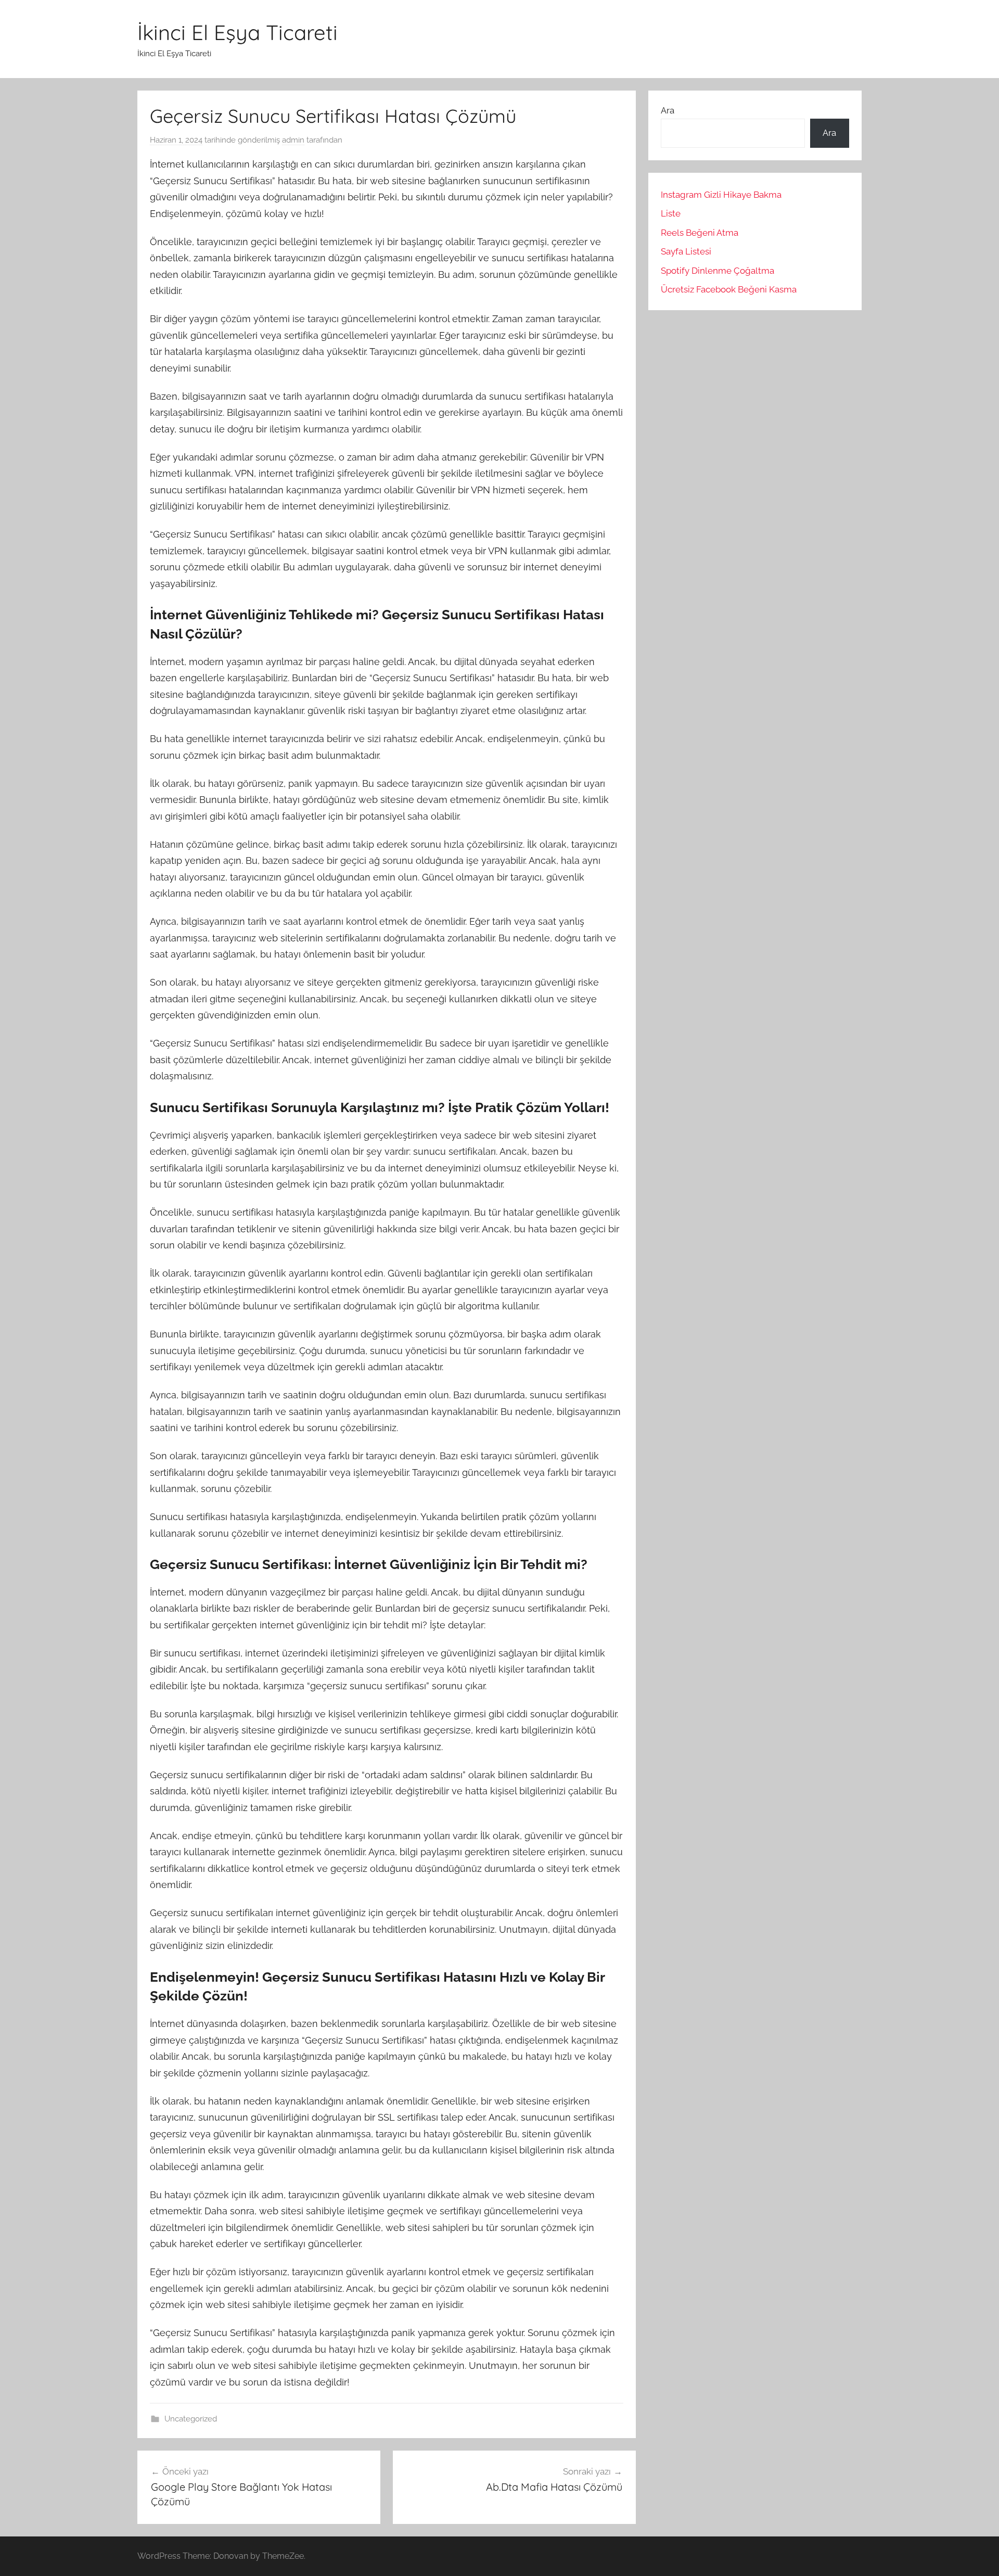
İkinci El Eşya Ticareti (238, 32)
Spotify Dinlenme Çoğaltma (718, 271)
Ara (668, 110)
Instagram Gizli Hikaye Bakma (721, 195)
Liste (671, 213)
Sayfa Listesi (686, 251)
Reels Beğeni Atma (700, 233)
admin (293, 140)
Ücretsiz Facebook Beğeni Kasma (729, 289)
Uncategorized (191, 2419)
